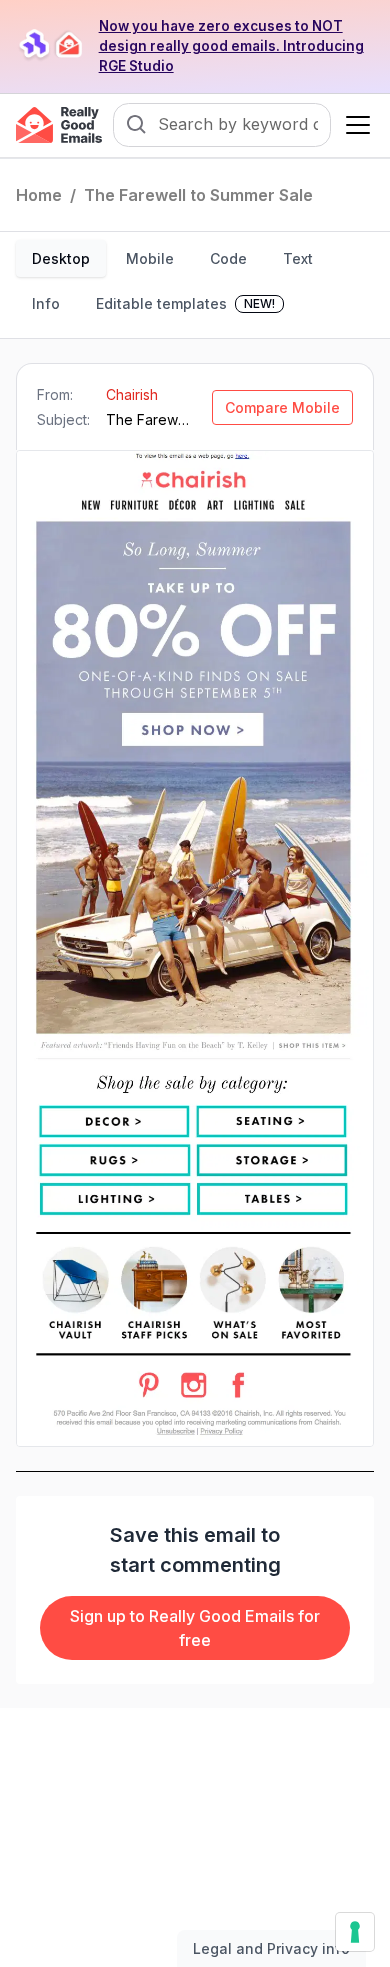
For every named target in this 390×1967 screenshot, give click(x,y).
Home (39, 195)
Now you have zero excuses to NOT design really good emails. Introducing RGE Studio (231, 46)
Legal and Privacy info (271, 1948)
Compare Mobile (282, 407)
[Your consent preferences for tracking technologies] (355, 1932)
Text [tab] (298, 258)
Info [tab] (46, 303)
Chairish (132, 394)
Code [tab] (228, 258)
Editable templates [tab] (185, 303)
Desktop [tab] (61, 258)
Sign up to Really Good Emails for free (195, 1628)
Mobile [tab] (150, 258)
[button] (354, 125)
